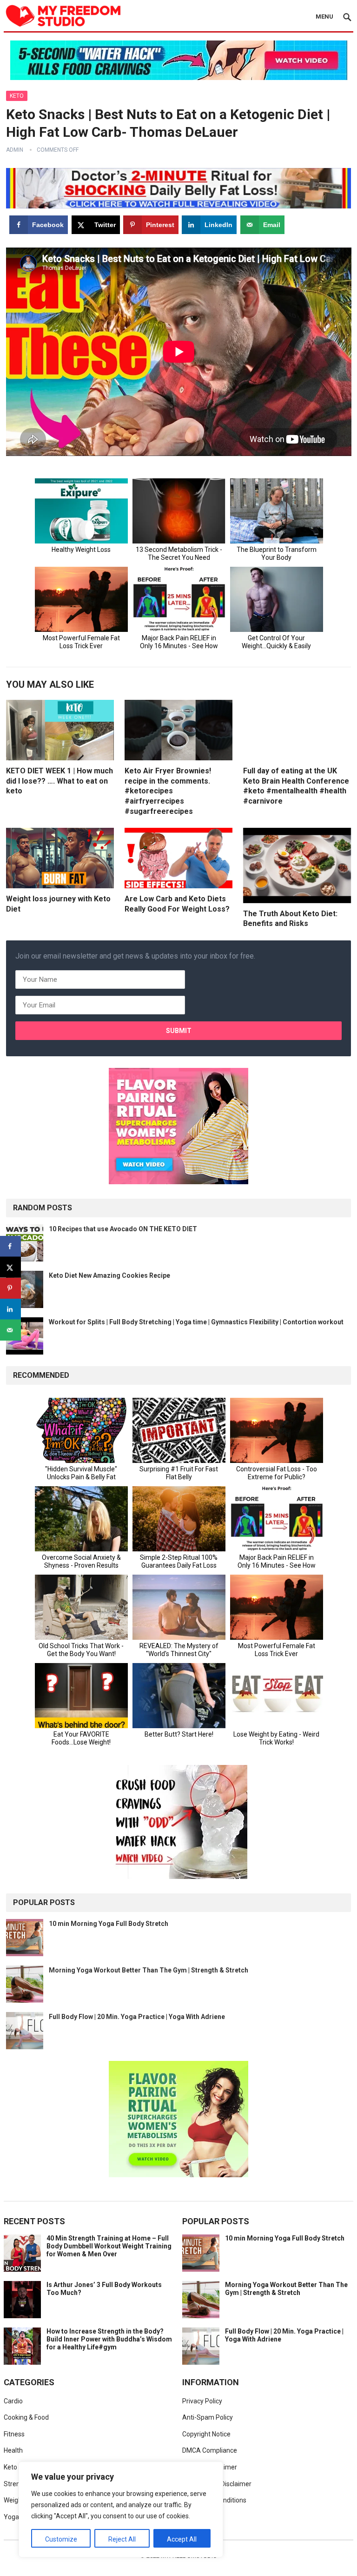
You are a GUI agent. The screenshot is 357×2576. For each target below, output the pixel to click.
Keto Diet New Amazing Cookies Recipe (109, 1275)
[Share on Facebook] (10, 1246)
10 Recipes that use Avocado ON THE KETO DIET (123, 1229)
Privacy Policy (202, 2401)
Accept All (182, 2539)
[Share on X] (10, 1267)
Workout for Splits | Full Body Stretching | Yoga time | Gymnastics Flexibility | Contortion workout (196, 1322)
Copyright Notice (206, 2434)
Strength (17, 2484)
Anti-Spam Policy (208, 2417)
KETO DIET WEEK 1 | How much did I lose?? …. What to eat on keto (59, 781)
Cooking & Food (26, 2417)
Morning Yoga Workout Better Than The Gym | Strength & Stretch (149, 1970)
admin (15, 150)
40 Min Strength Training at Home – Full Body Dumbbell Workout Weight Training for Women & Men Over (109, 2246)
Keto (17, 96)
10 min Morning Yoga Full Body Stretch (109, 1924)
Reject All (122, 2539)
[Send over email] (10, 1330)
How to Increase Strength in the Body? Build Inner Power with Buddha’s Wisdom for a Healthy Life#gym (109, 2339)
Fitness (14, 2434)
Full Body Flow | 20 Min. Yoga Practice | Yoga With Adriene (137, 2017)
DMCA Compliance (210, 2450)
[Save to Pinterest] (10, 1288)
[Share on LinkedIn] (10, 1309)
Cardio (13, 2401)
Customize (61, 2539)
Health (13, 2450)
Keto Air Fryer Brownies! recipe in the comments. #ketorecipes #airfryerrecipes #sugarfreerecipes (168, 791)
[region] (121, 2509)
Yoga (11, 2517)
